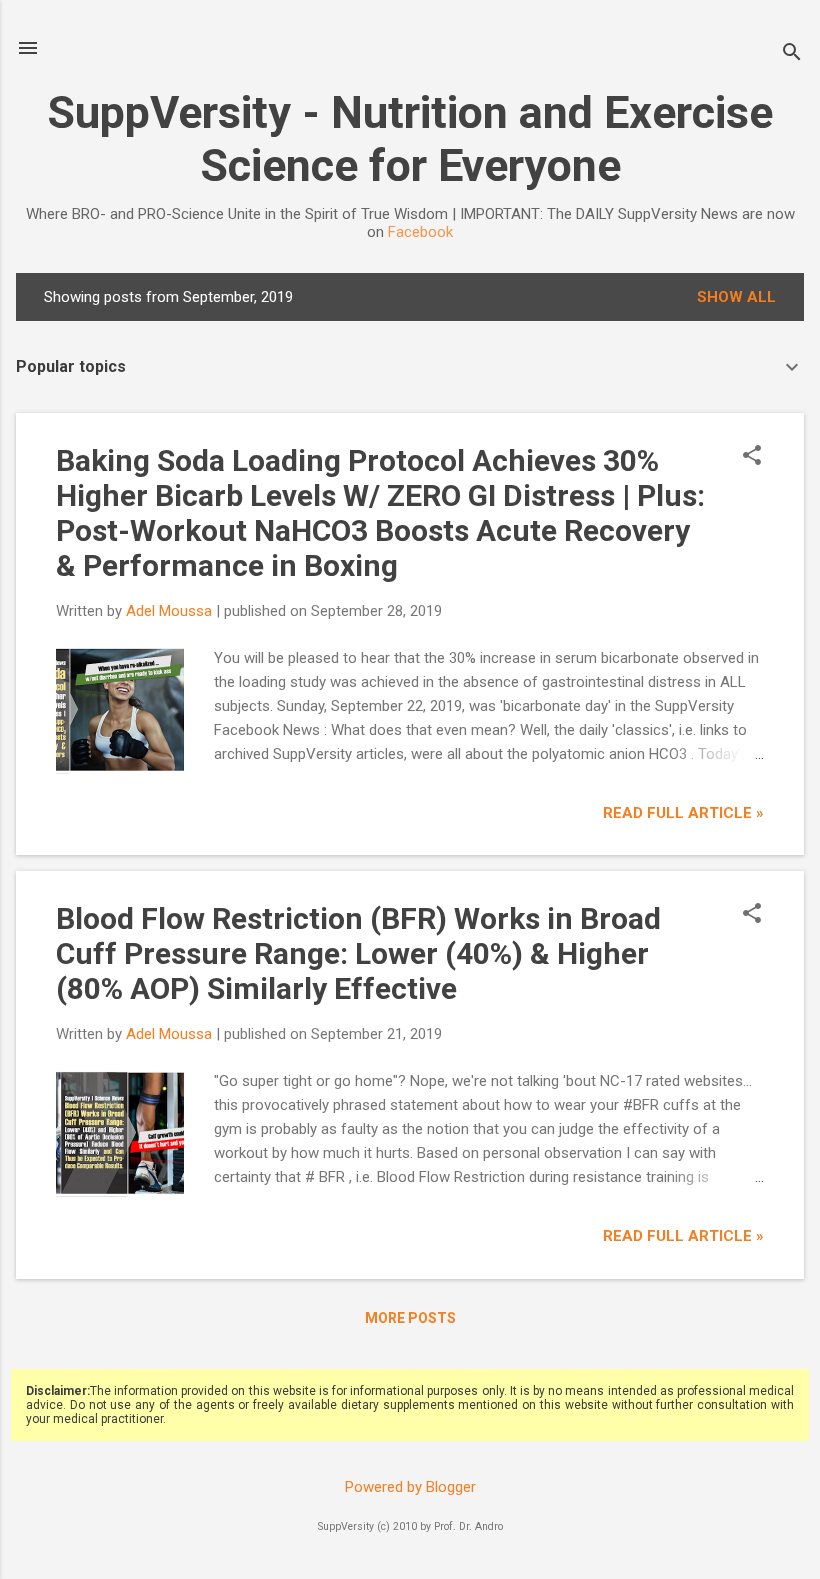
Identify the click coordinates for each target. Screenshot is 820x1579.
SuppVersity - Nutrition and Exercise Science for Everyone (410, 139)
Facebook (420, 232)
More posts (410, 1318)
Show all (736, 297)
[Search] (792, 54)
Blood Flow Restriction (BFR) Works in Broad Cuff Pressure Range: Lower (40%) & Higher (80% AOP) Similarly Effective (358, 953)
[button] (752, 457)
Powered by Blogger (410, 1487)
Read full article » (683, 813)
